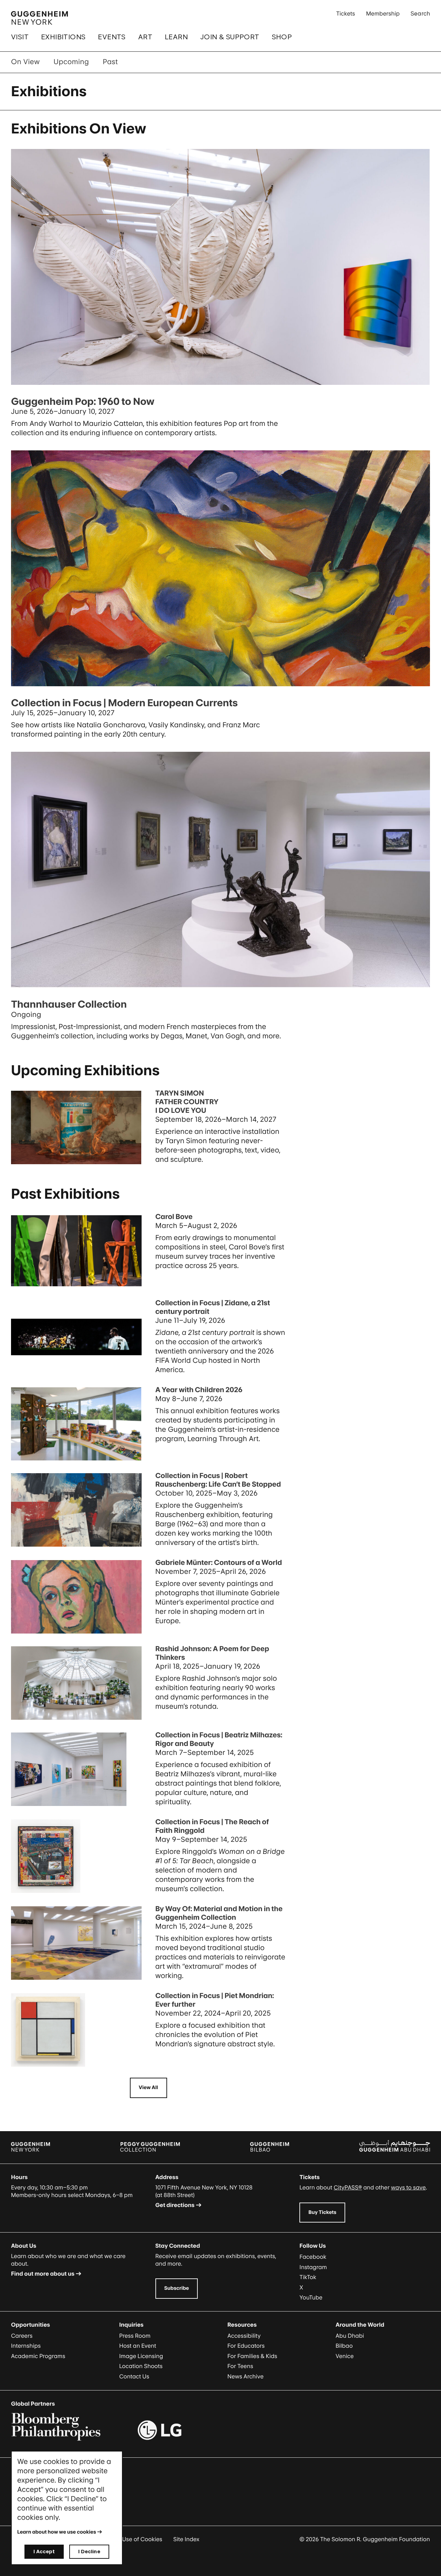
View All (148, 2088)
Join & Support (230, 37)
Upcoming (71, 62)
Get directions (175, 2205)
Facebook (313, 2257)
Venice (345, 2356)
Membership (383, 13)
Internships (26, 2346)
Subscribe (177, 2288)
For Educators (246, 2346)
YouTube (311, 2297)
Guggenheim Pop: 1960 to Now (83, 401)
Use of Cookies (142, 2539)
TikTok (308, 2277)
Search (420, 13)
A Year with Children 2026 (199, 1390)
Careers (22, 2336)
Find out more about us (43, 2274)
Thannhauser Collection (69, 1004)
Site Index (186, 2539)
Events (112, 37)
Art (145, 37)
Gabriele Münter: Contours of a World (219, 1562)
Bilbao (344, 2346)
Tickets (346, 13)
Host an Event (138, 2346)
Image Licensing (141, 2356)
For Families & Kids (252, 2356)
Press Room (135, 2336)
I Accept (44, 2551)
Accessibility (244, 2336)
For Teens (240, 2366)
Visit (20, 37)
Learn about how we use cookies (57, 2532)
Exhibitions (63, 37)
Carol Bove (174, 1217)
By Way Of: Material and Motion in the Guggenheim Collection (219, 1913)
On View (25, 62)
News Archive (245, 2376)
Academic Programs (38, 2356)
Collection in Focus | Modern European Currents (124, 703)
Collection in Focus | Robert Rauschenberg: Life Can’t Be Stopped (218, 1480)
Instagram (313, 2267)
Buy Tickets (322, 2212)
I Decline (89, 2551)
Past (110, 62)
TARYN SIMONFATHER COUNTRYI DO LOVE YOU (187, 1102)
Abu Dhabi (350, 2336)
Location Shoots (141, 2366)
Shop (282, 37)
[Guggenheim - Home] (39, 18)
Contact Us (134, 2376)
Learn (176, 37)
